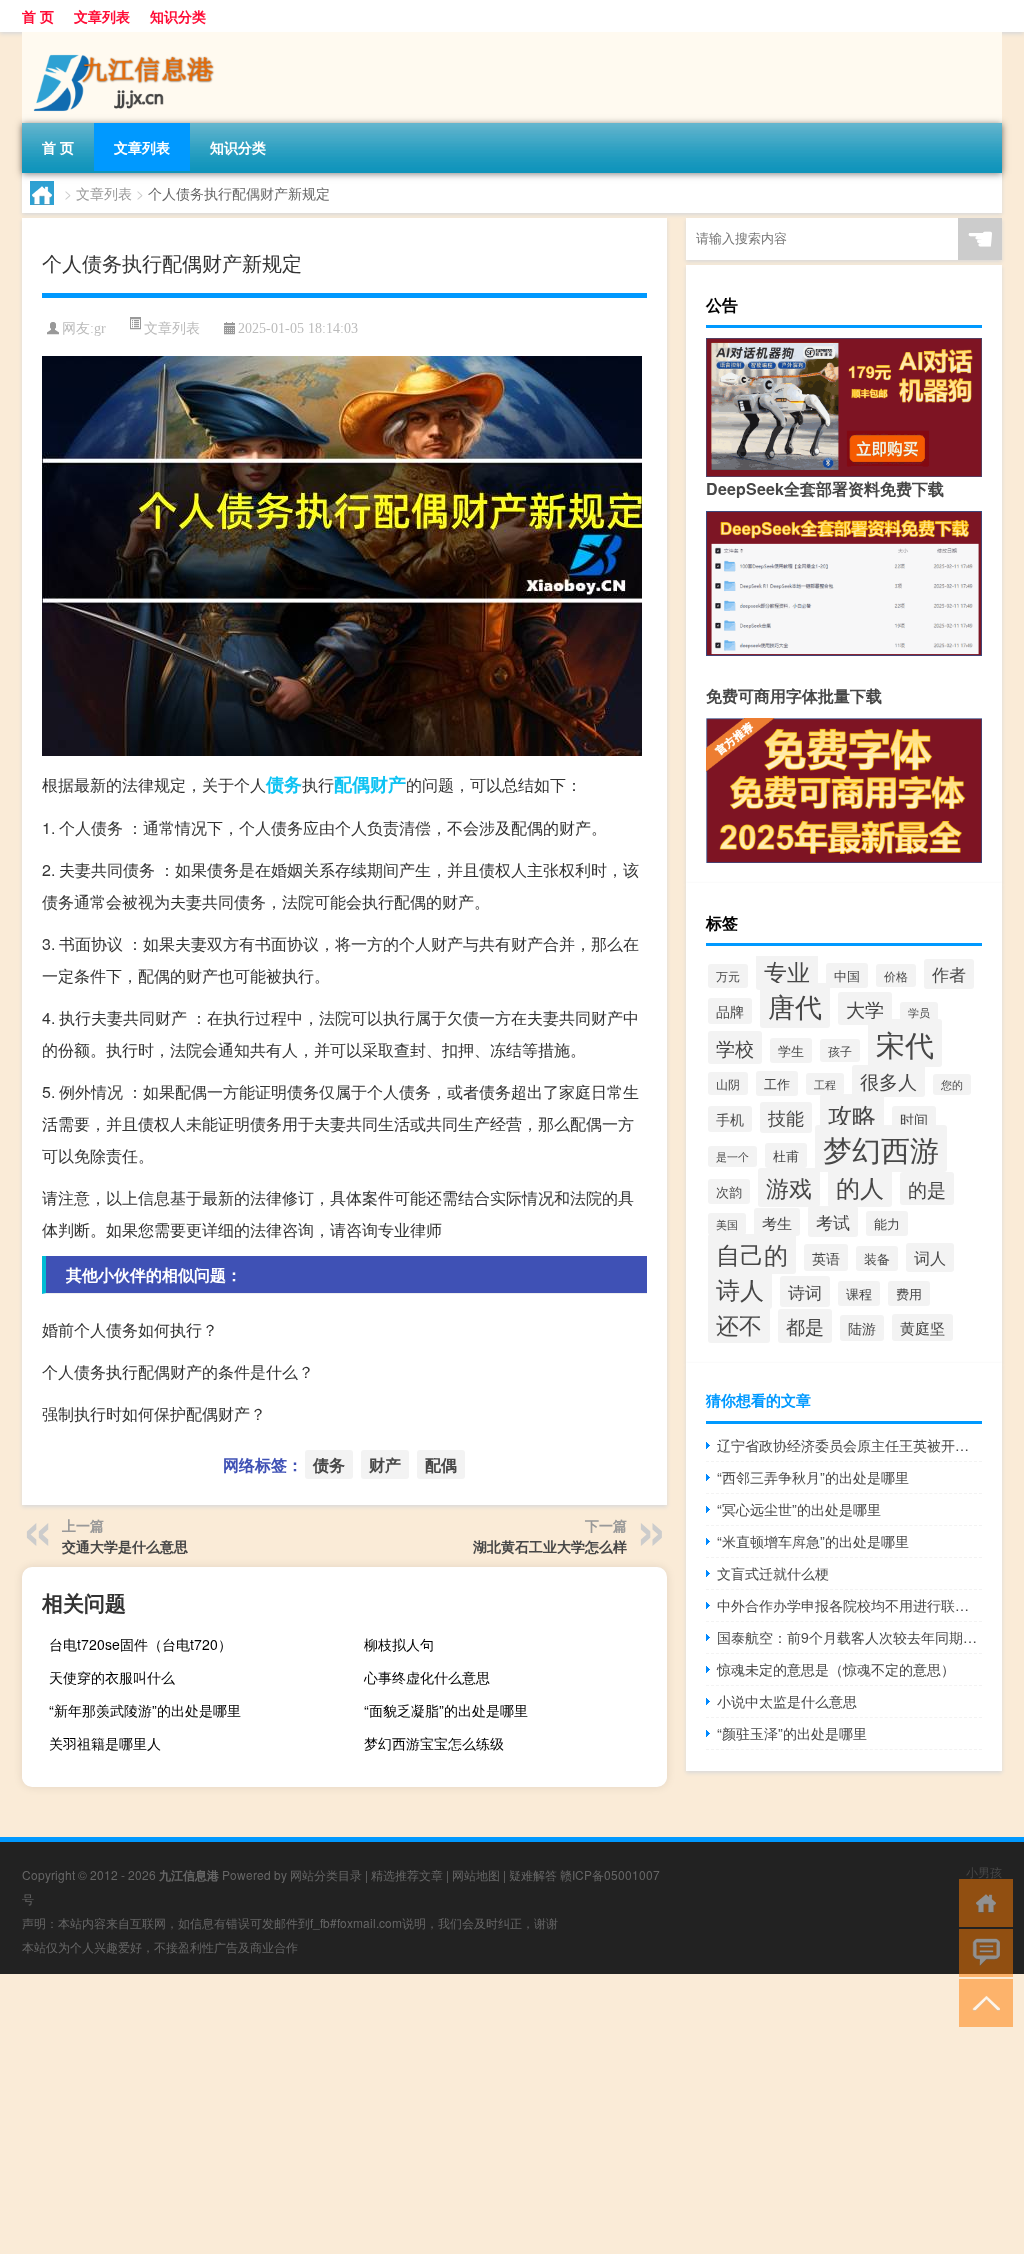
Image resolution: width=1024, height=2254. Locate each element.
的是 (927, 1188)
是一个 (732, 1156)
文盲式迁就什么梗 (773, 1573)
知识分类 (178, 16)
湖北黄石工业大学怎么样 (550, 1546)
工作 (777, 1083)
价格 (896, 975)
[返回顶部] (981, 2001)
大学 (865, 1008)
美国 (727, 1224)
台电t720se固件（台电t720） (140, 1644)
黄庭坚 (922, 1327)
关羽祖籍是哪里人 (105, 1743)
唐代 (795, 1005)
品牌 (730, 1011)
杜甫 (786, 1155)
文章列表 (102, 16)
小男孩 (984, 1871)
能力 (887, 1223)
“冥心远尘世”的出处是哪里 (799, 1509)
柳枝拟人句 (399, 1644)
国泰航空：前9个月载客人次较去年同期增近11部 (849, 1637)
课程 (859, 1293)
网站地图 (476, 1874)
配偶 (352, 784)
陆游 (862, 1328)
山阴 (728, 1083)
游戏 (789, 1187)
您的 (952, 1084)
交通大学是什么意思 (125, 1546)
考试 (833, 1221)
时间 (914, 1119)
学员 (919, 1012)
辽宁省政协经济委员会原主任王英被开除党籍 (849, 1445)
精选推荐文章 (407, 1874)
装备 (877, 1258)
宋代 (905, 1043)
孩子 (840, 1050)
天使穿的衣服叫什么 (112, 1677)
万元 (728, 976)
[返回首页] (981, 1901)
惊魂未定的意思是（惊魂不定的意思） (836, 1669)
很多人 (888, 1081)
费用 (909, 1293)
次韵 (729, 1191)
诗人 (740, 1289)
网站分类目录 (326, 1874)
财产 (388, 784)
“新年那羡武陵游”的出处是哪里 (145, 1710)
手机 (730, 1119)
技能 (786, 1117)
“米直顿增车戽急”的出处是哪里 (813, 1541)
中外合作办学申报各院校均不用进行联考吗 (849, 1605)
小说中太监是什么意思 (787, 1701)
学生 (791, 1050)
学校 (735, 1047)
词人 (930, 1257)
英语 (826, 1257)
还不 (739, 1324)
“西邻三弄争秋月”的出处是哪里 (813, 1477)
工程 (825, 1084)
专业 (787, 971)
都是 (805, 1326)
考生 (777, 1222)
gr (100, 328)
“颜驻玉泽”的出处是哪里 (792, 1733)
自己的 (752, 1254)
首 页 (38, 16)
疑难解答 (533, 1874)
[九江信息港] (127, 39)
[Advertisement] (512, 2114)
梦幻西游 (881, 1148)
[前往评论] (981, 1951)
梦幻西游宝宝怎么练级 (434, 1743)
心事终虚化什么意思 (427, 1677)
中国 (847, 975)
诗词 (805, 1291)
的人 (860, 1186)
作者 (949, 974)
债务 (284, 784)
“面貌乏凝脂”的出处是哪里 (446, 1710)
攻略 (852, 1114)
